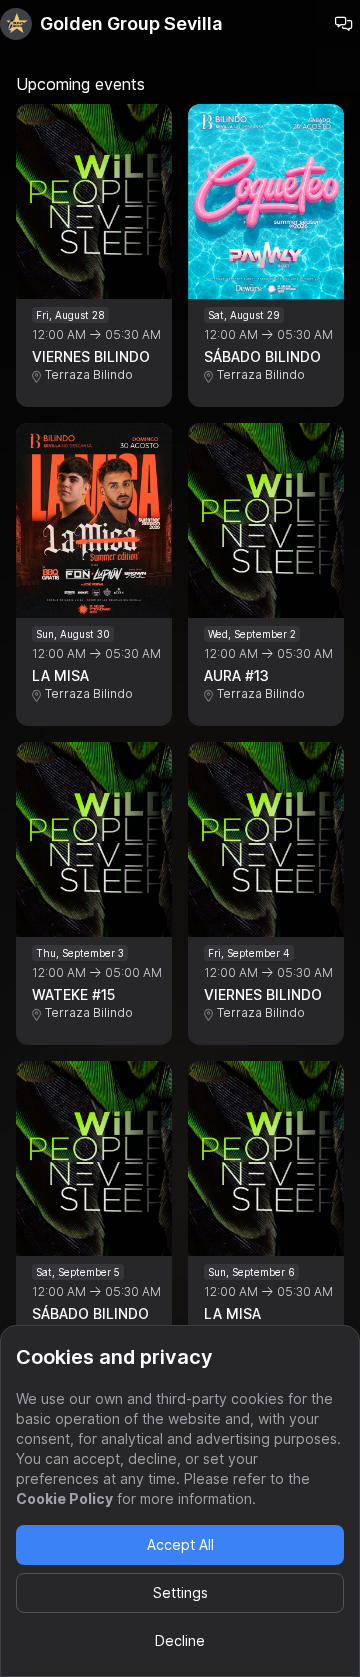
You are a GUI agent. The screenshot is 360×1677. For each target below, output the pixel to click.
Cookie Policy (64, 1498)
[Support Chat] (344, 24)
